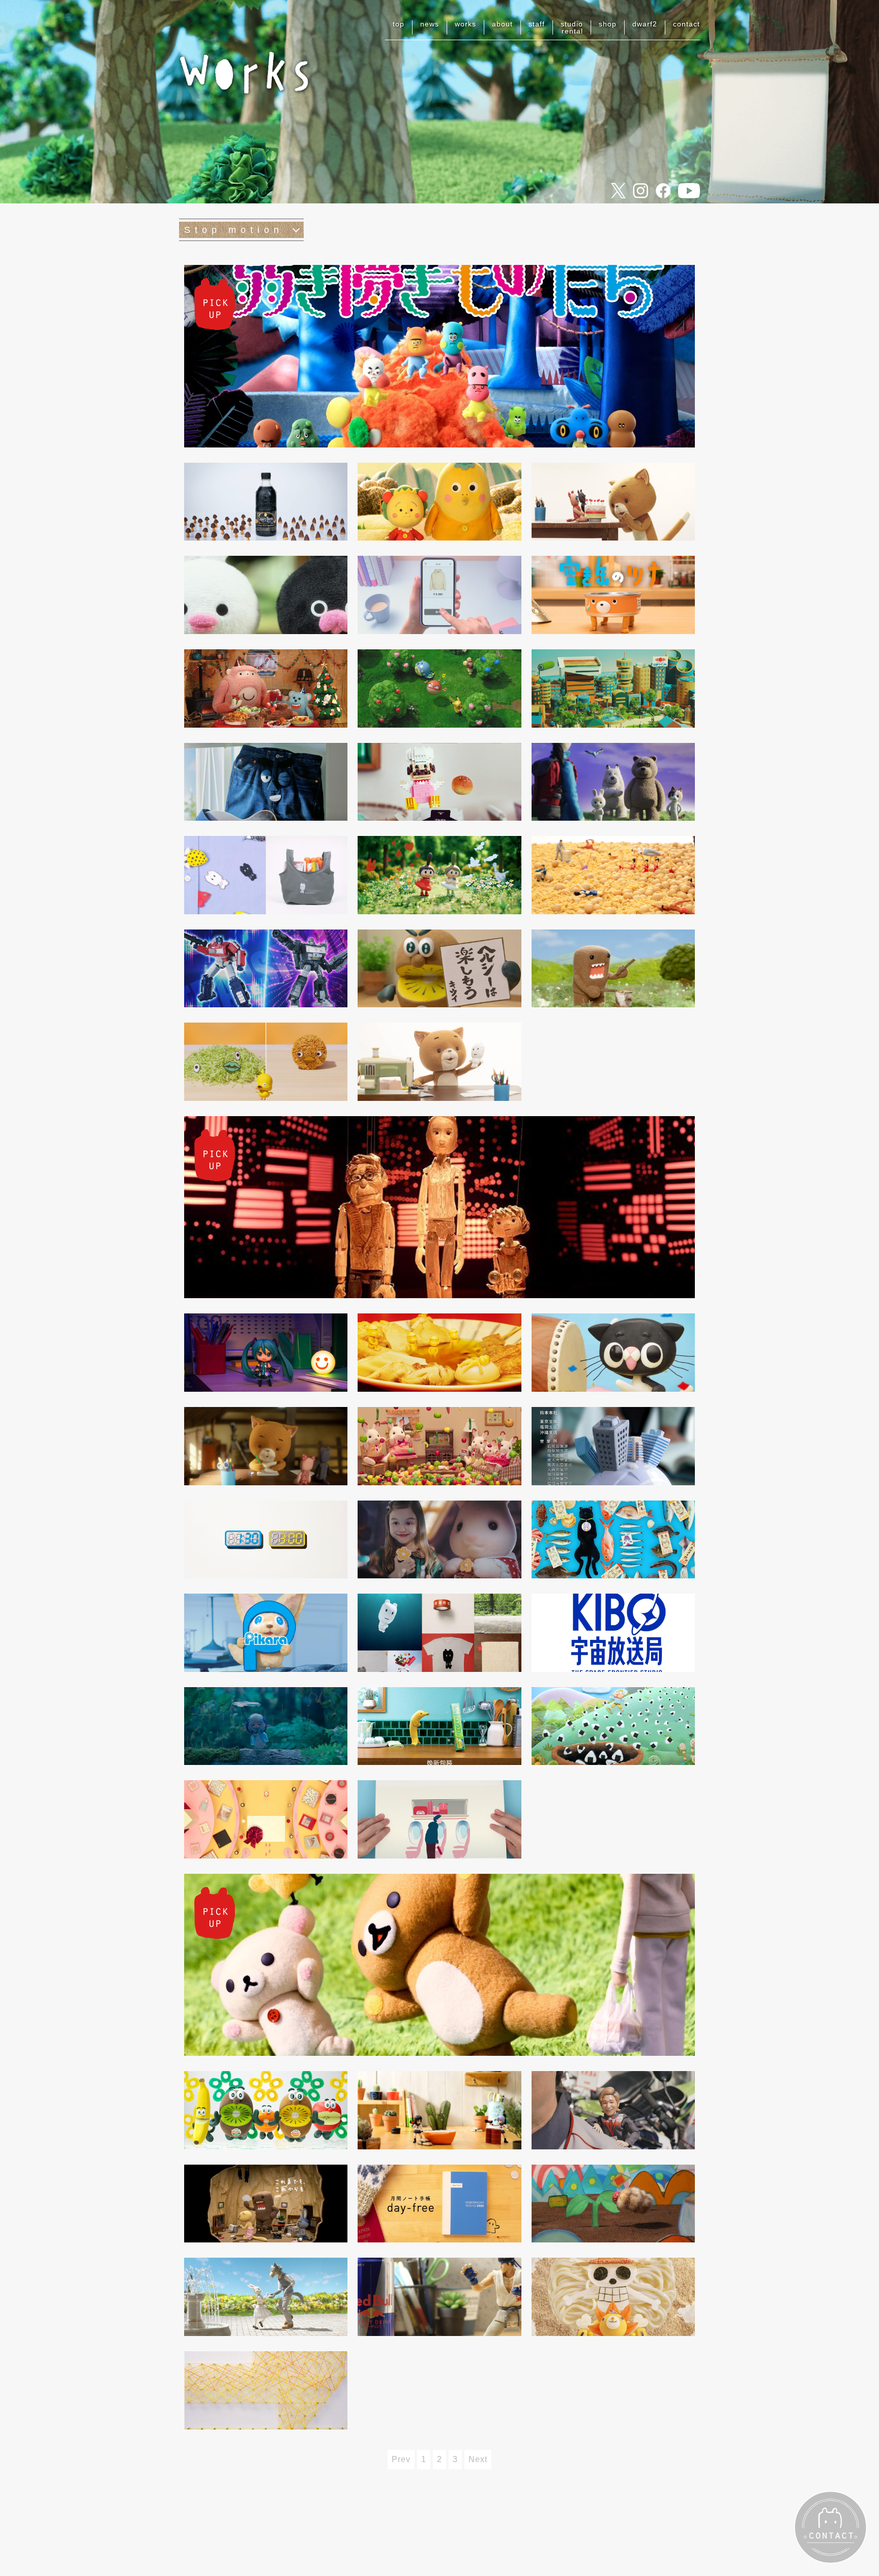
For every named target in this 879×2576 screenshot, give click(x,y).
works (465, 24)
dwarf (645, 24)
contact (686, 24)
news (430, 24)
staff (537, 24)
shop (608, 24)
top (399, 24)
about (502, 24)
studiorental (572, 27)
